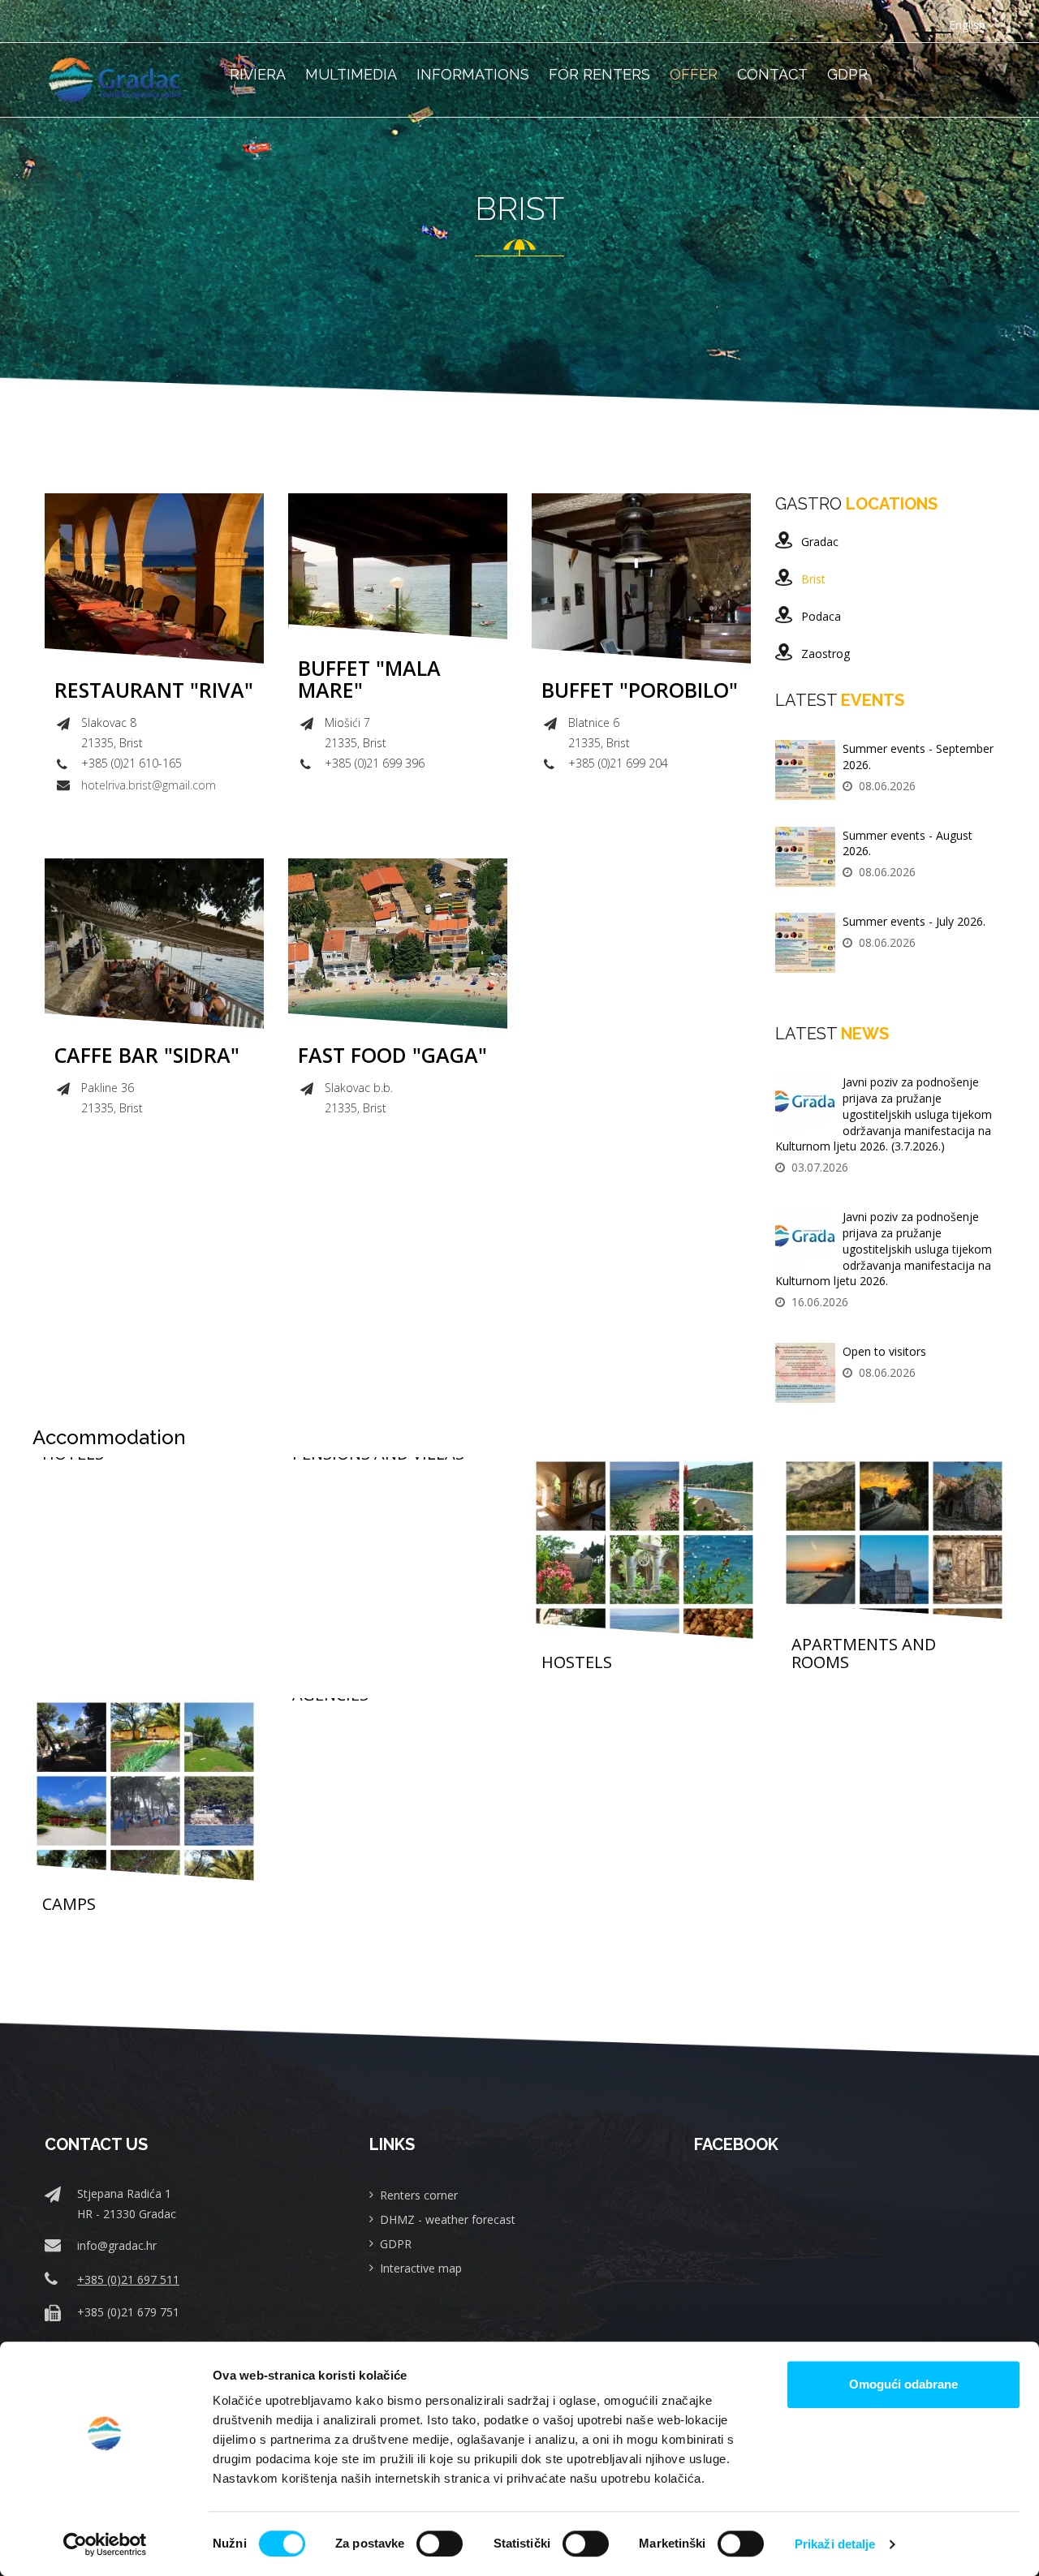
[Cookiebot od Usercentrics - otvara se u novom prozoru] (105, 2544)
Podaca (821, 616)
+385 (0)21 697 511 (128, 2279)
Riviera (258, 74)
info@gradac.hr (117, 2245)
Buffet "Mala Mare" (369, 679)
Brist (813, 579)
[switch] (440, 2544)
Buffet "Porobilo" (640, 690)
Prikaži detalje (835, 2544)
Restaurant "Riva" (154, 690)
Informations (473, 74)
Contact (772, 74)
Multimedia (351, 74)
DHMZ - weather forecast (448, 2219)
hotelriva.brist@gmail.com (149, 785)
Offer (694, 74)
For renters (599, 74)
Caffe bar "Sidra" (147, 1056)
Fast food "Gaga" (392, 1056)
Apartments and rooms (864, 1654)
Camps (69, 1904)
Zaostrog (826, 654)
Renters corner (419, 2195)
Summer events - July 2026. (914, 921)
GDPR (847, 74)
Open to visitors (884, 1351)
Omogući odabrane (903, 2384)
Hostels (577, 1662)
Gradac (820, 542)
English (967, 25)
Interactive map (421, 2268)
